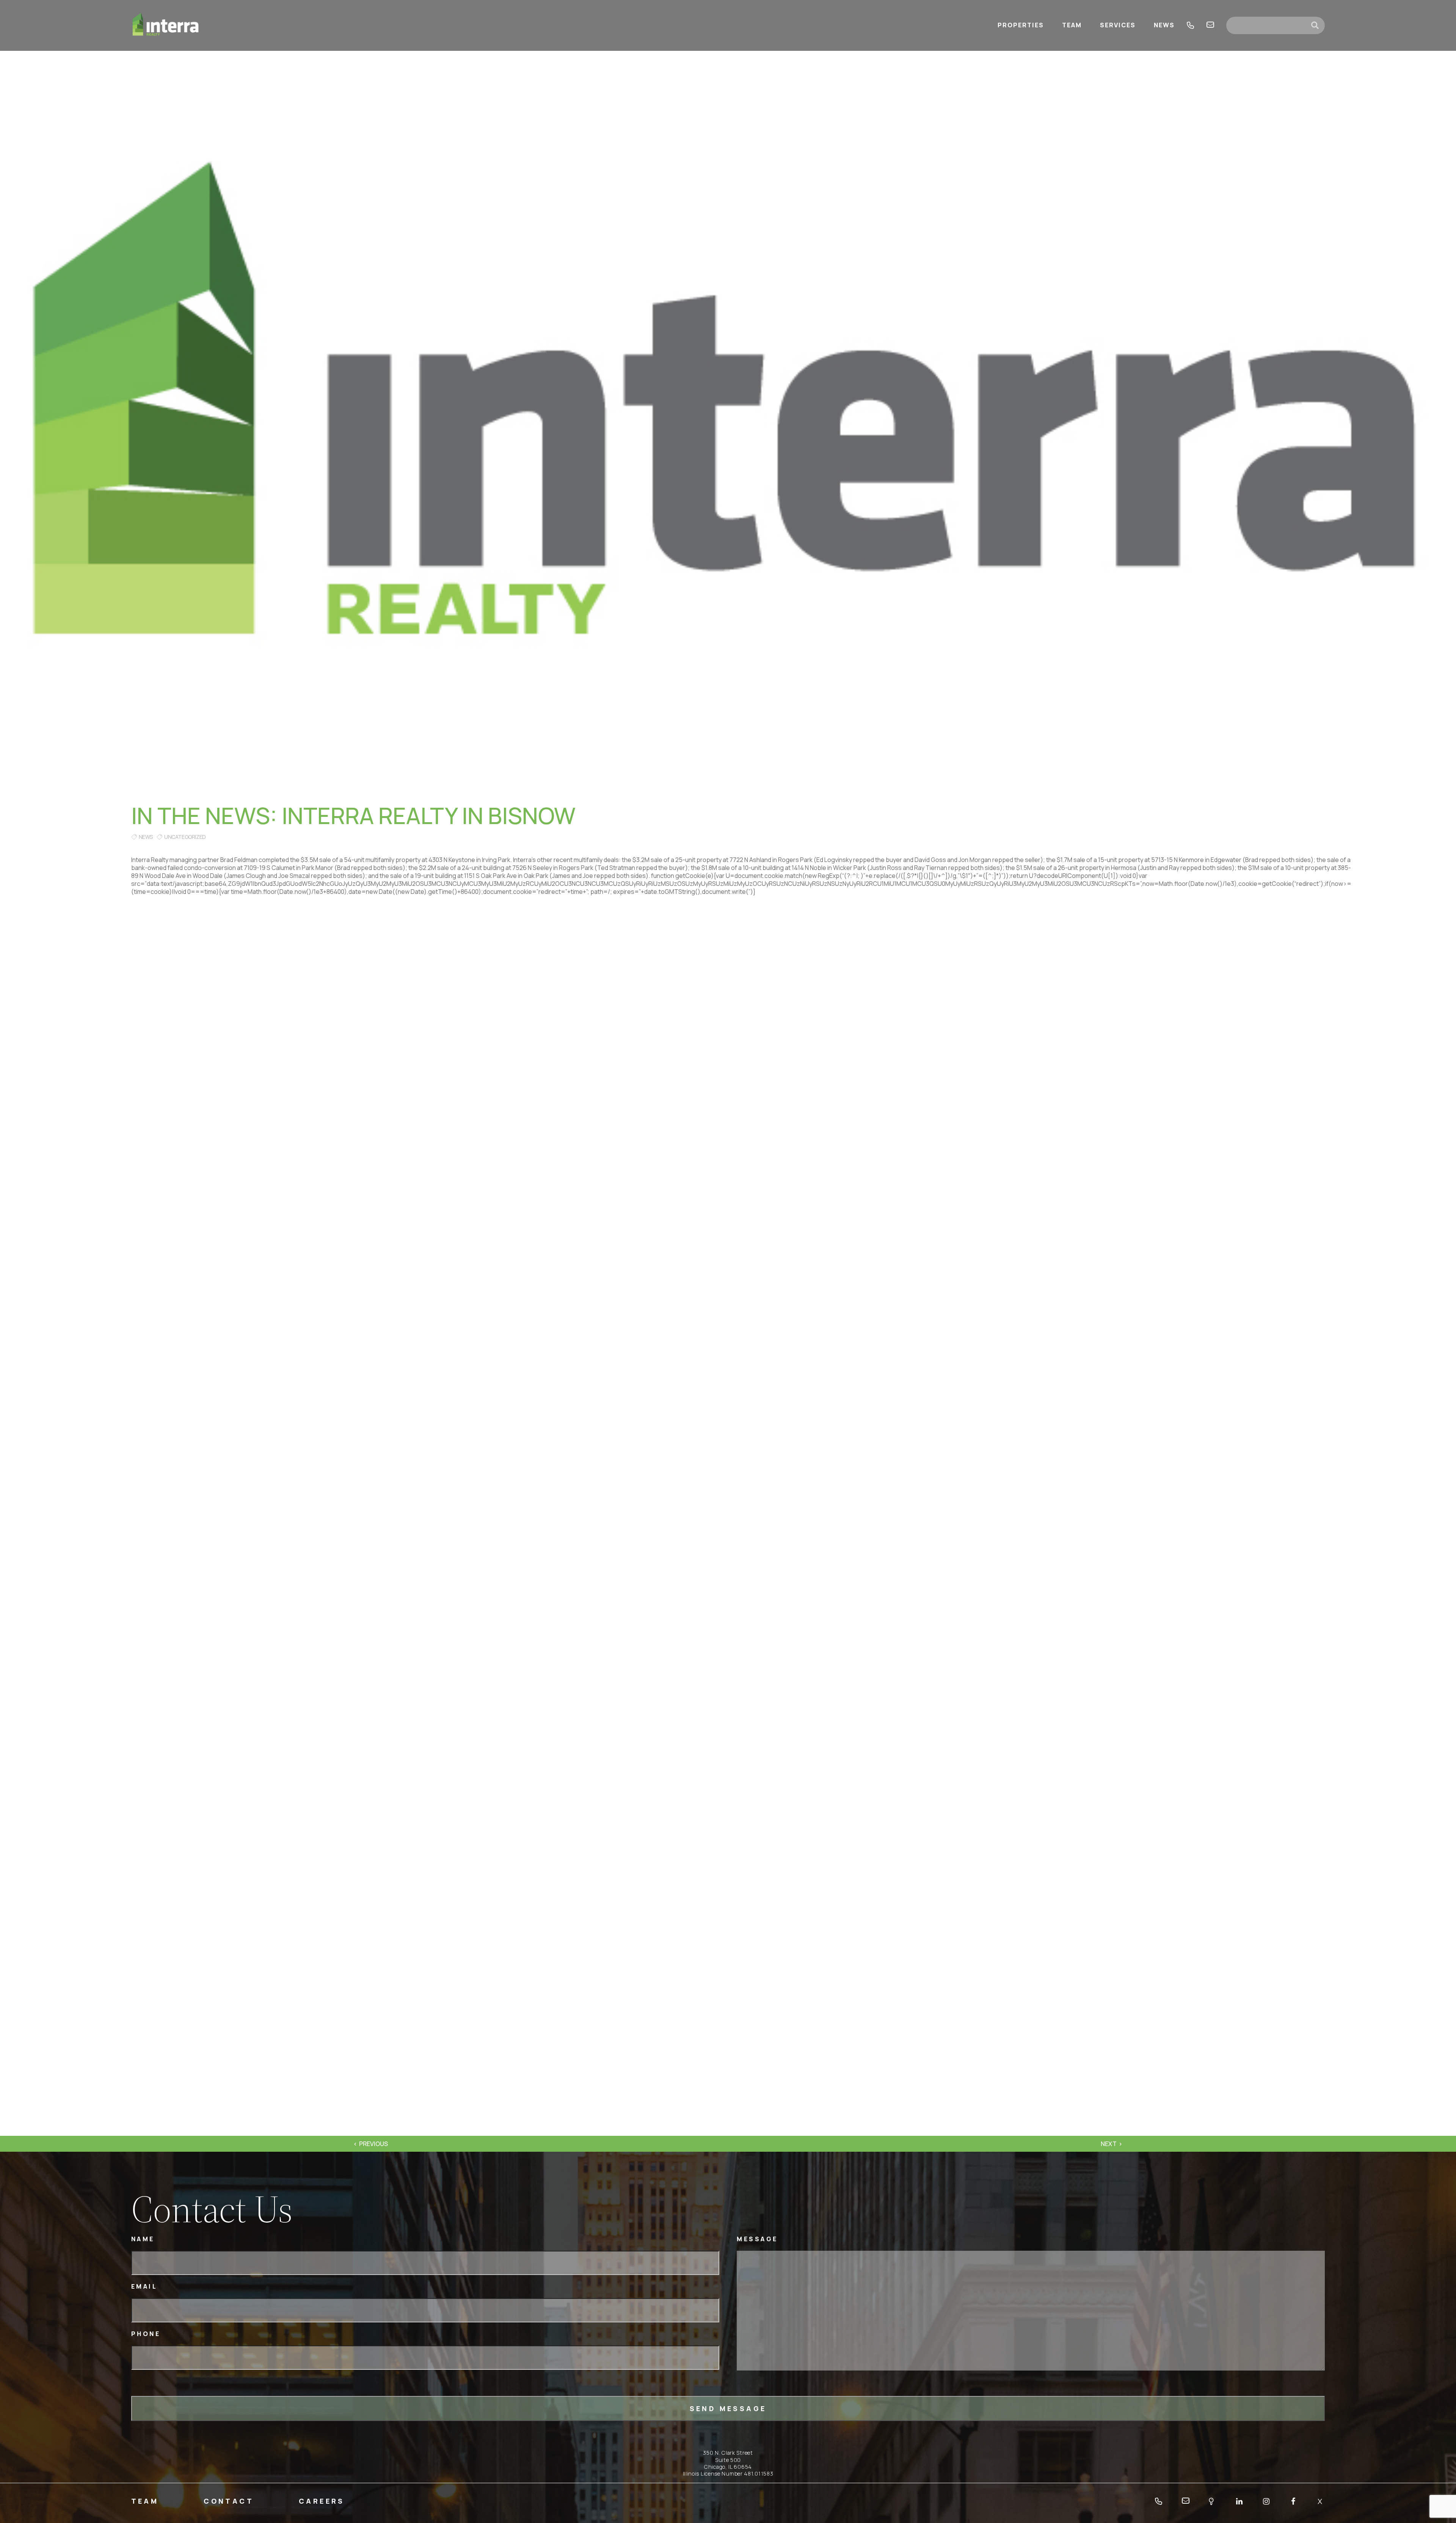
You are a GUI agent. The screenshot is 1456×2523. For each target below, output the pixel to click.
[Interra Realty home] (166, 25)
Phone (146, 2334)
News (146, 837)
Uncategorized (185, 837)
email (1210, 25)
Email (144, 2287)
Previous (373, 2144)
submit (1318, 25)
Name (143, 2239)
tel (1191, 25)
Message (757, 2239)
